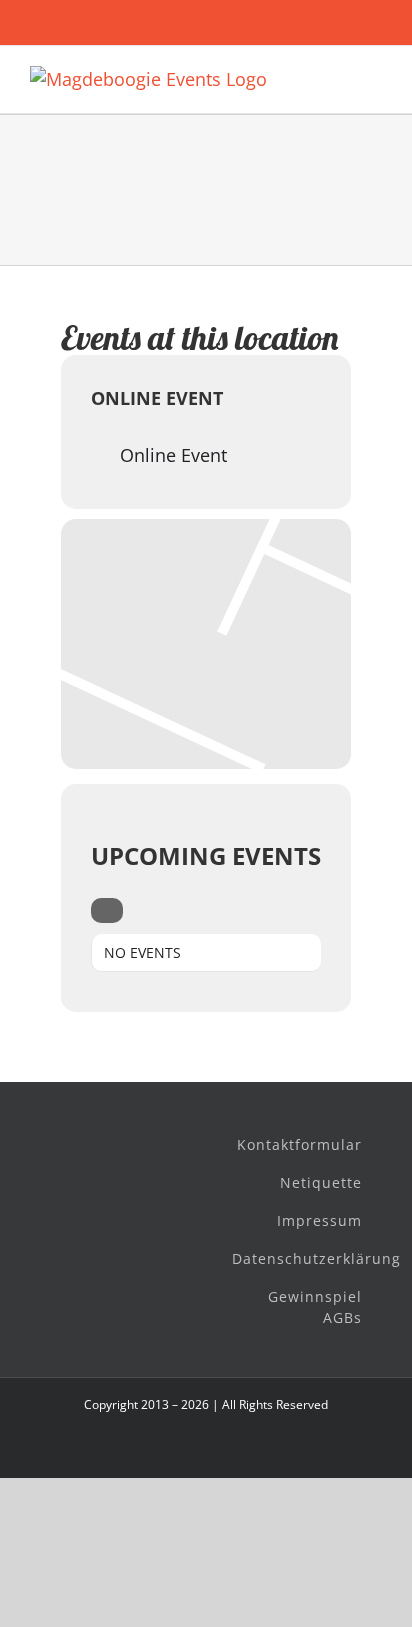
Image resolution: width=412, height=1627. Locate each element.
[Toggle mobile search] (338, 76)
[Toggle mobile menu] (374, 76)
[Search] (107, 910)
